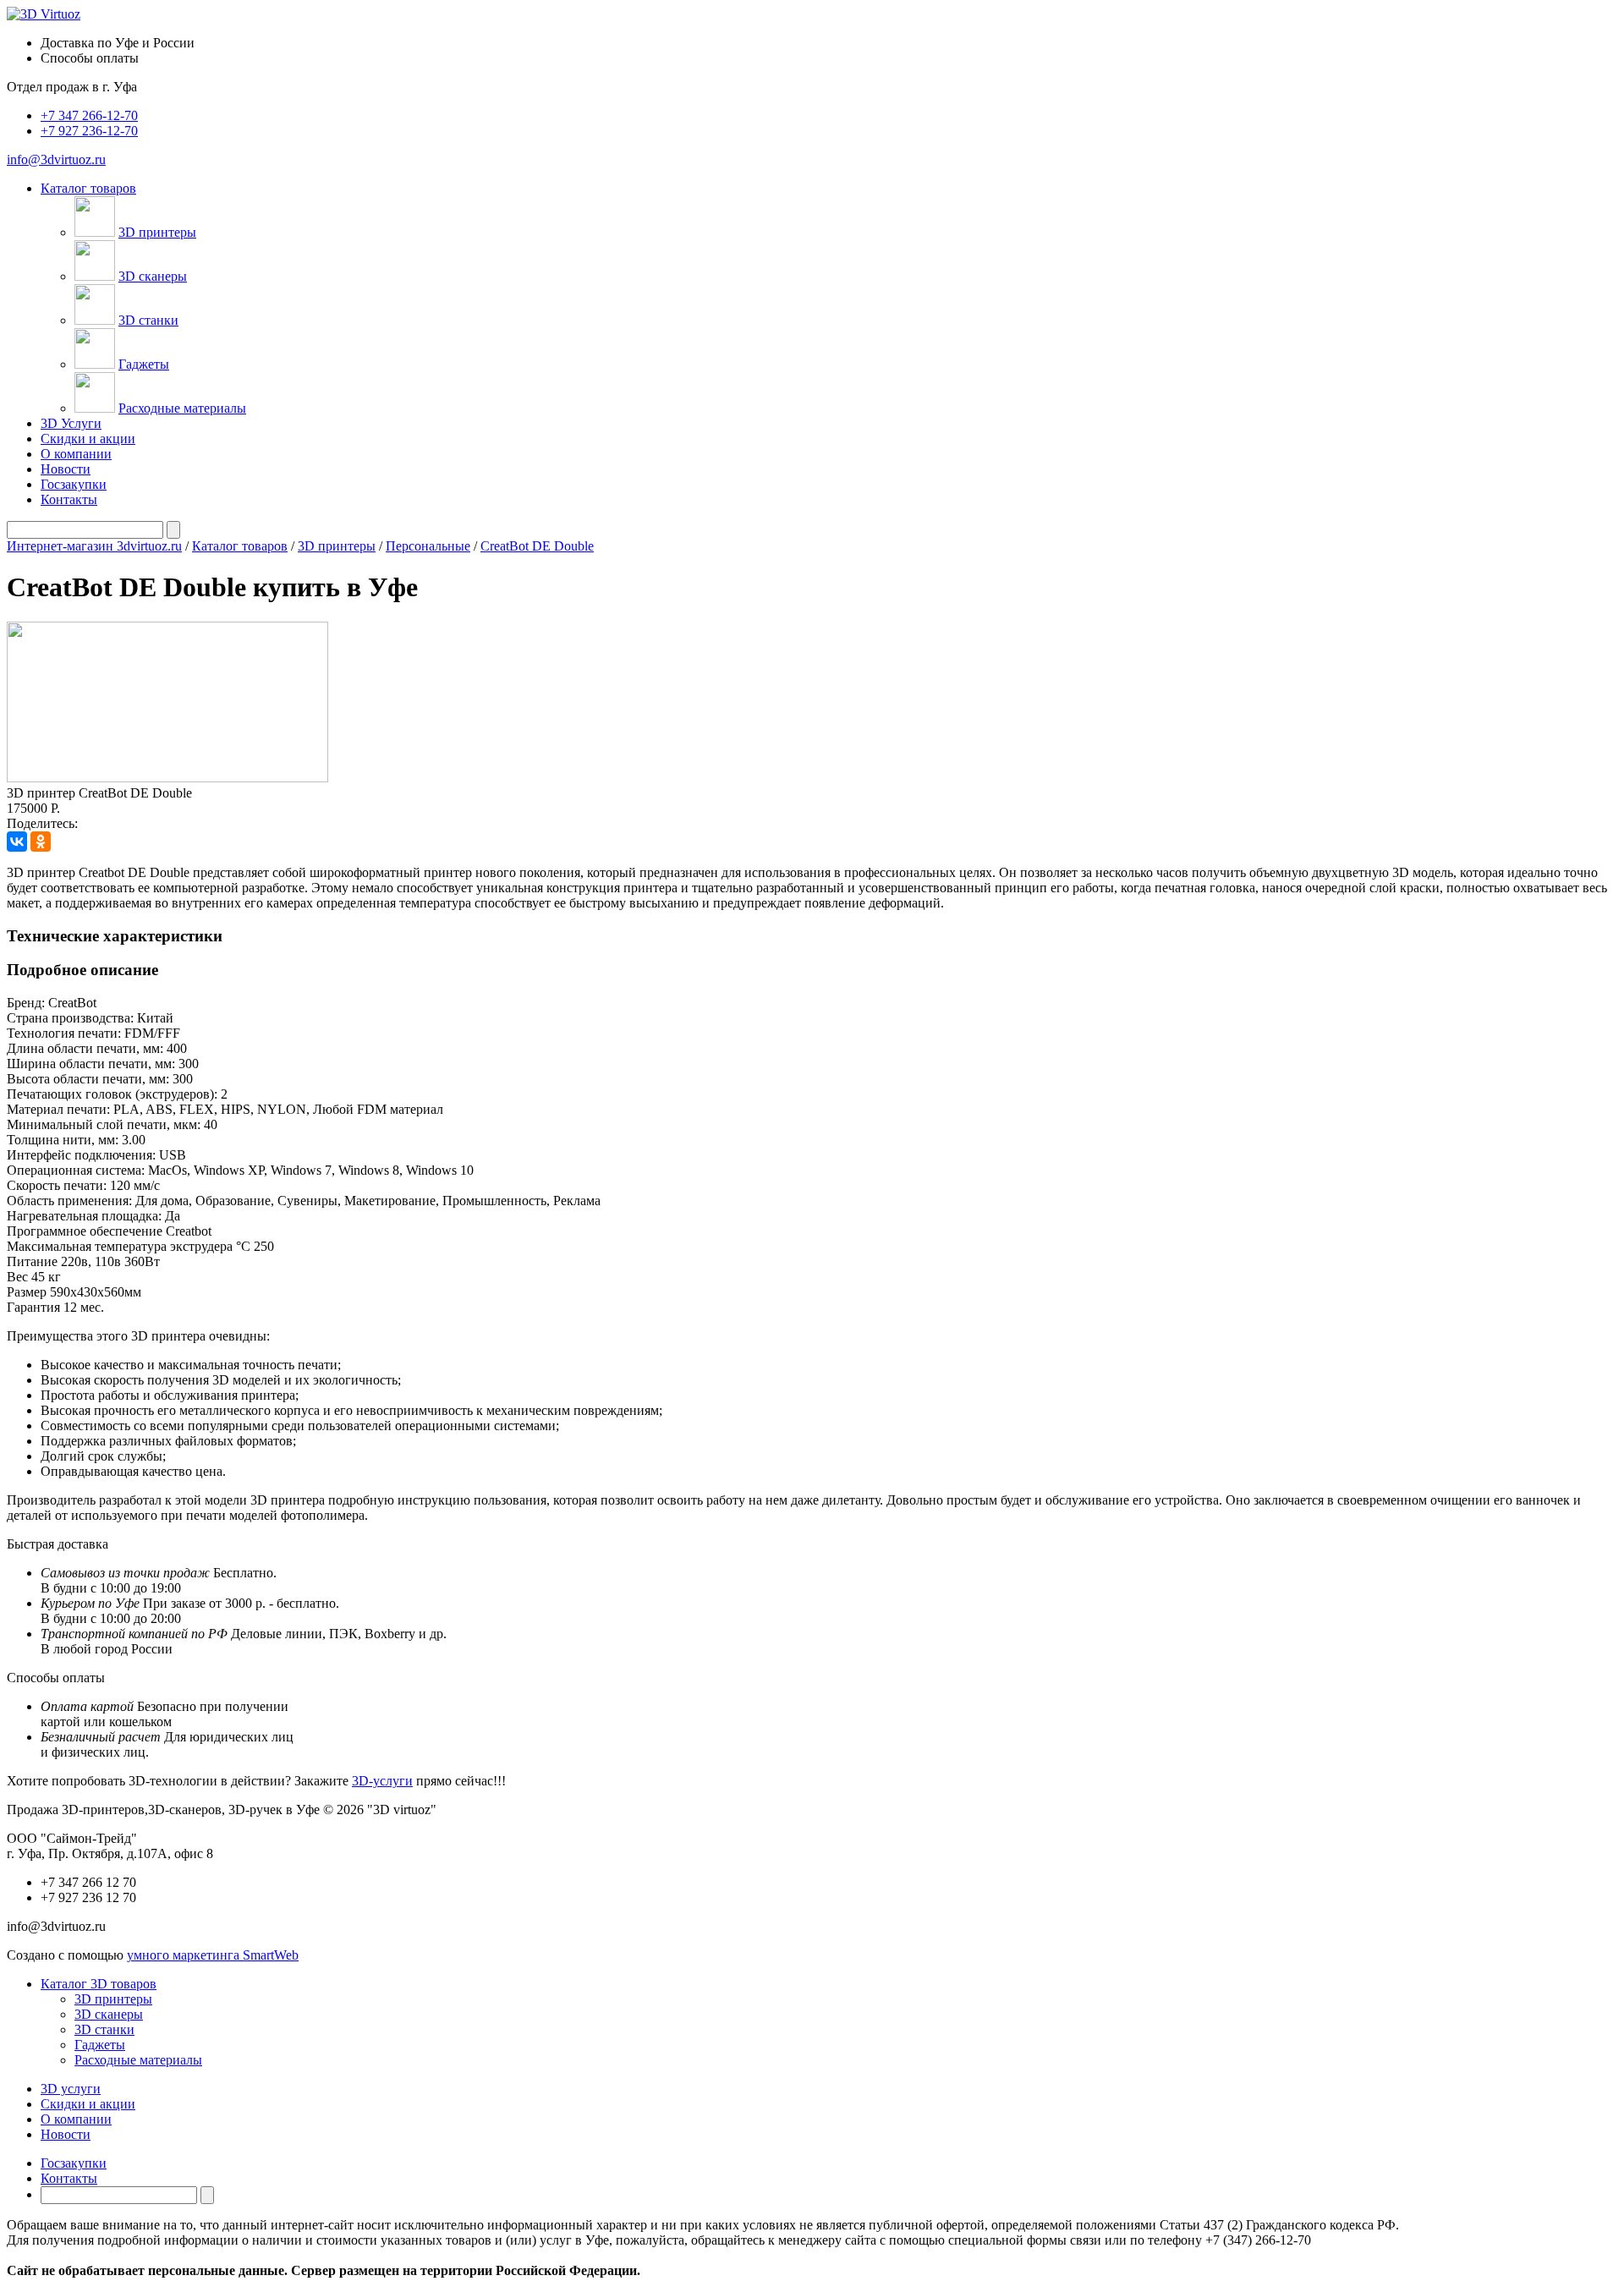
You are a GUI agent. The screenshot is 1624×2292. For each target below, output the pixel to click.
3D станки (148, 320)
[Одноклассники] (41, 842)
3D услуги (71, 2089)
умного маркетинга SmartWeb (213, 1955)
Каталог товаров (240, 546)
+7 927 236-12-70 (89, 131)
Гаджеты (144, 364)
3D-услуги (382, 1781)
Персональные (428, 546)
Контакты (69, 499)
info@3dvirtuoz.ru (56, 159)
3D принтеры (157, 232)
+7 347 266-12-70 (89, 115)
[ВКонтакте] (17, 842)
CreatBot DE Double (537, 546)
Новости (66, 469)
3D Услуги (71, 423)
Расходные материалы (182, 408)
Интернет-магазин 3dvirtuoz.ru (94, 546)
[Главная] (44, 14)
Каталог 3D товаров (99, 1984)
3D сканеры (153, 276)
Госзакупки (74, 484)
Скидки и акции (88, 439)
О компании (76, 454)
